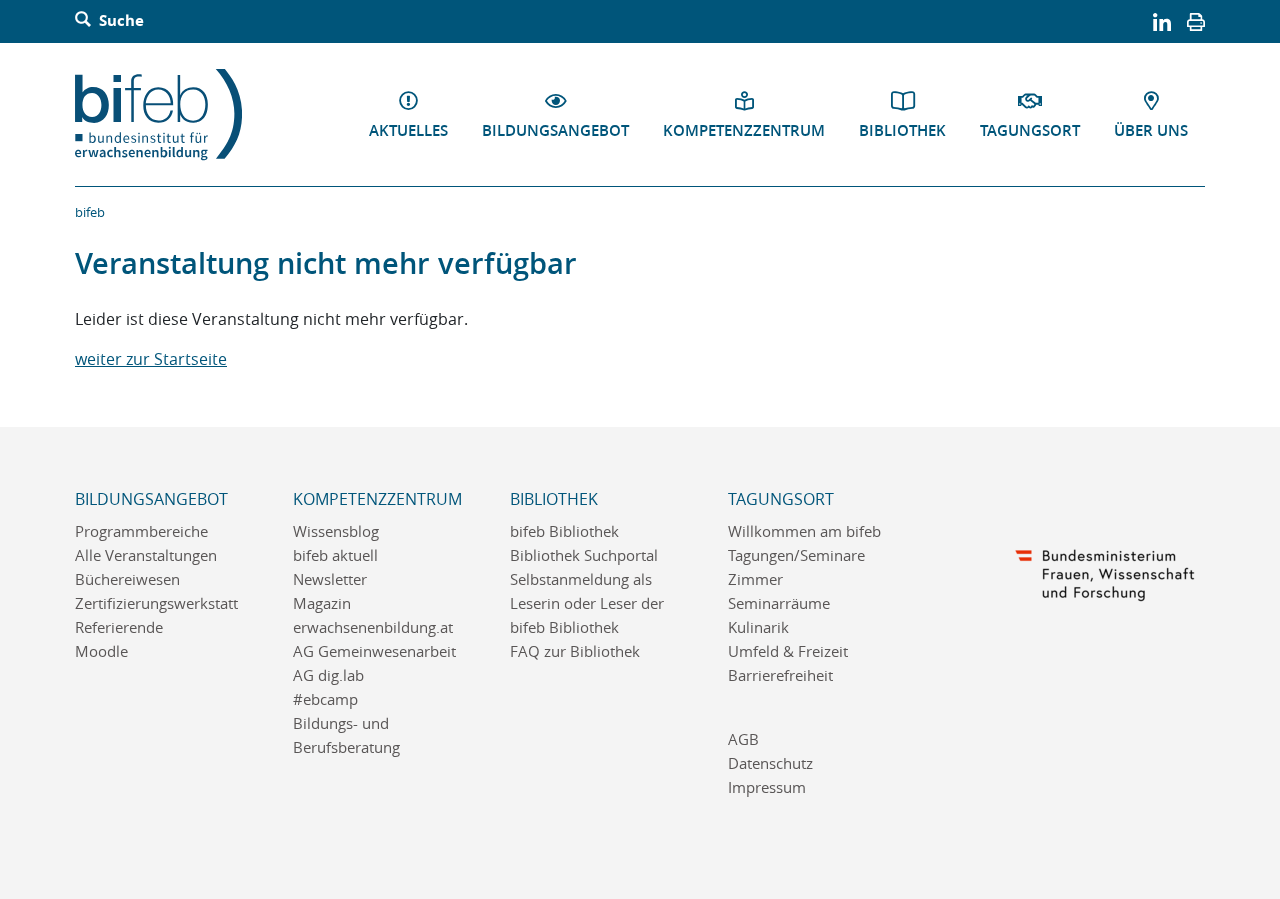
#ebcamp (325, 699)
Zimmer (755, 579)
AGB (743, 739)
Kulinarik (758, 627)
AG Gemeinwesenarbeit (374, 651)
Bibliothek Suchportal (584, 555)
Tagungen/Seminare (796, 555)
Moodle (101, 651)
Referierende (119, 627)
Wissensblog (336, 531)
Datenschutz (770, 763)
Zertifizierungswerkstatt (156, 603)
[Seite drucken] (1196, 21)
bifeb (90, 212)
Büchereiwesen (127, 579)
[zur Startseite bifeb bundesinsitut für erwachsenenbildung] (166, 115)
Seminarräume (779, 603)
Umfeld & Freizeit (788, 651)
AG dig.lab (328, 675)
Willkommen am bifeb (804, 531)
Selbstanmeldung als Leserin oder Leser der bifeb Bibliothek (587, 603)
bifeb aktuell (335, 555)
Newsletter (330, 579)
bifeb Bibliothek (564, 531)
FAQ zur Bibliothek (575, 651)
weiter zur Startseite (151, 359)
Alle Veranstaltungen (146, 555)
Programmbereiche (141, 531)
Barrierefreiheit (780, 675)
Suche (119, 21)
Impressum (767, 787)
